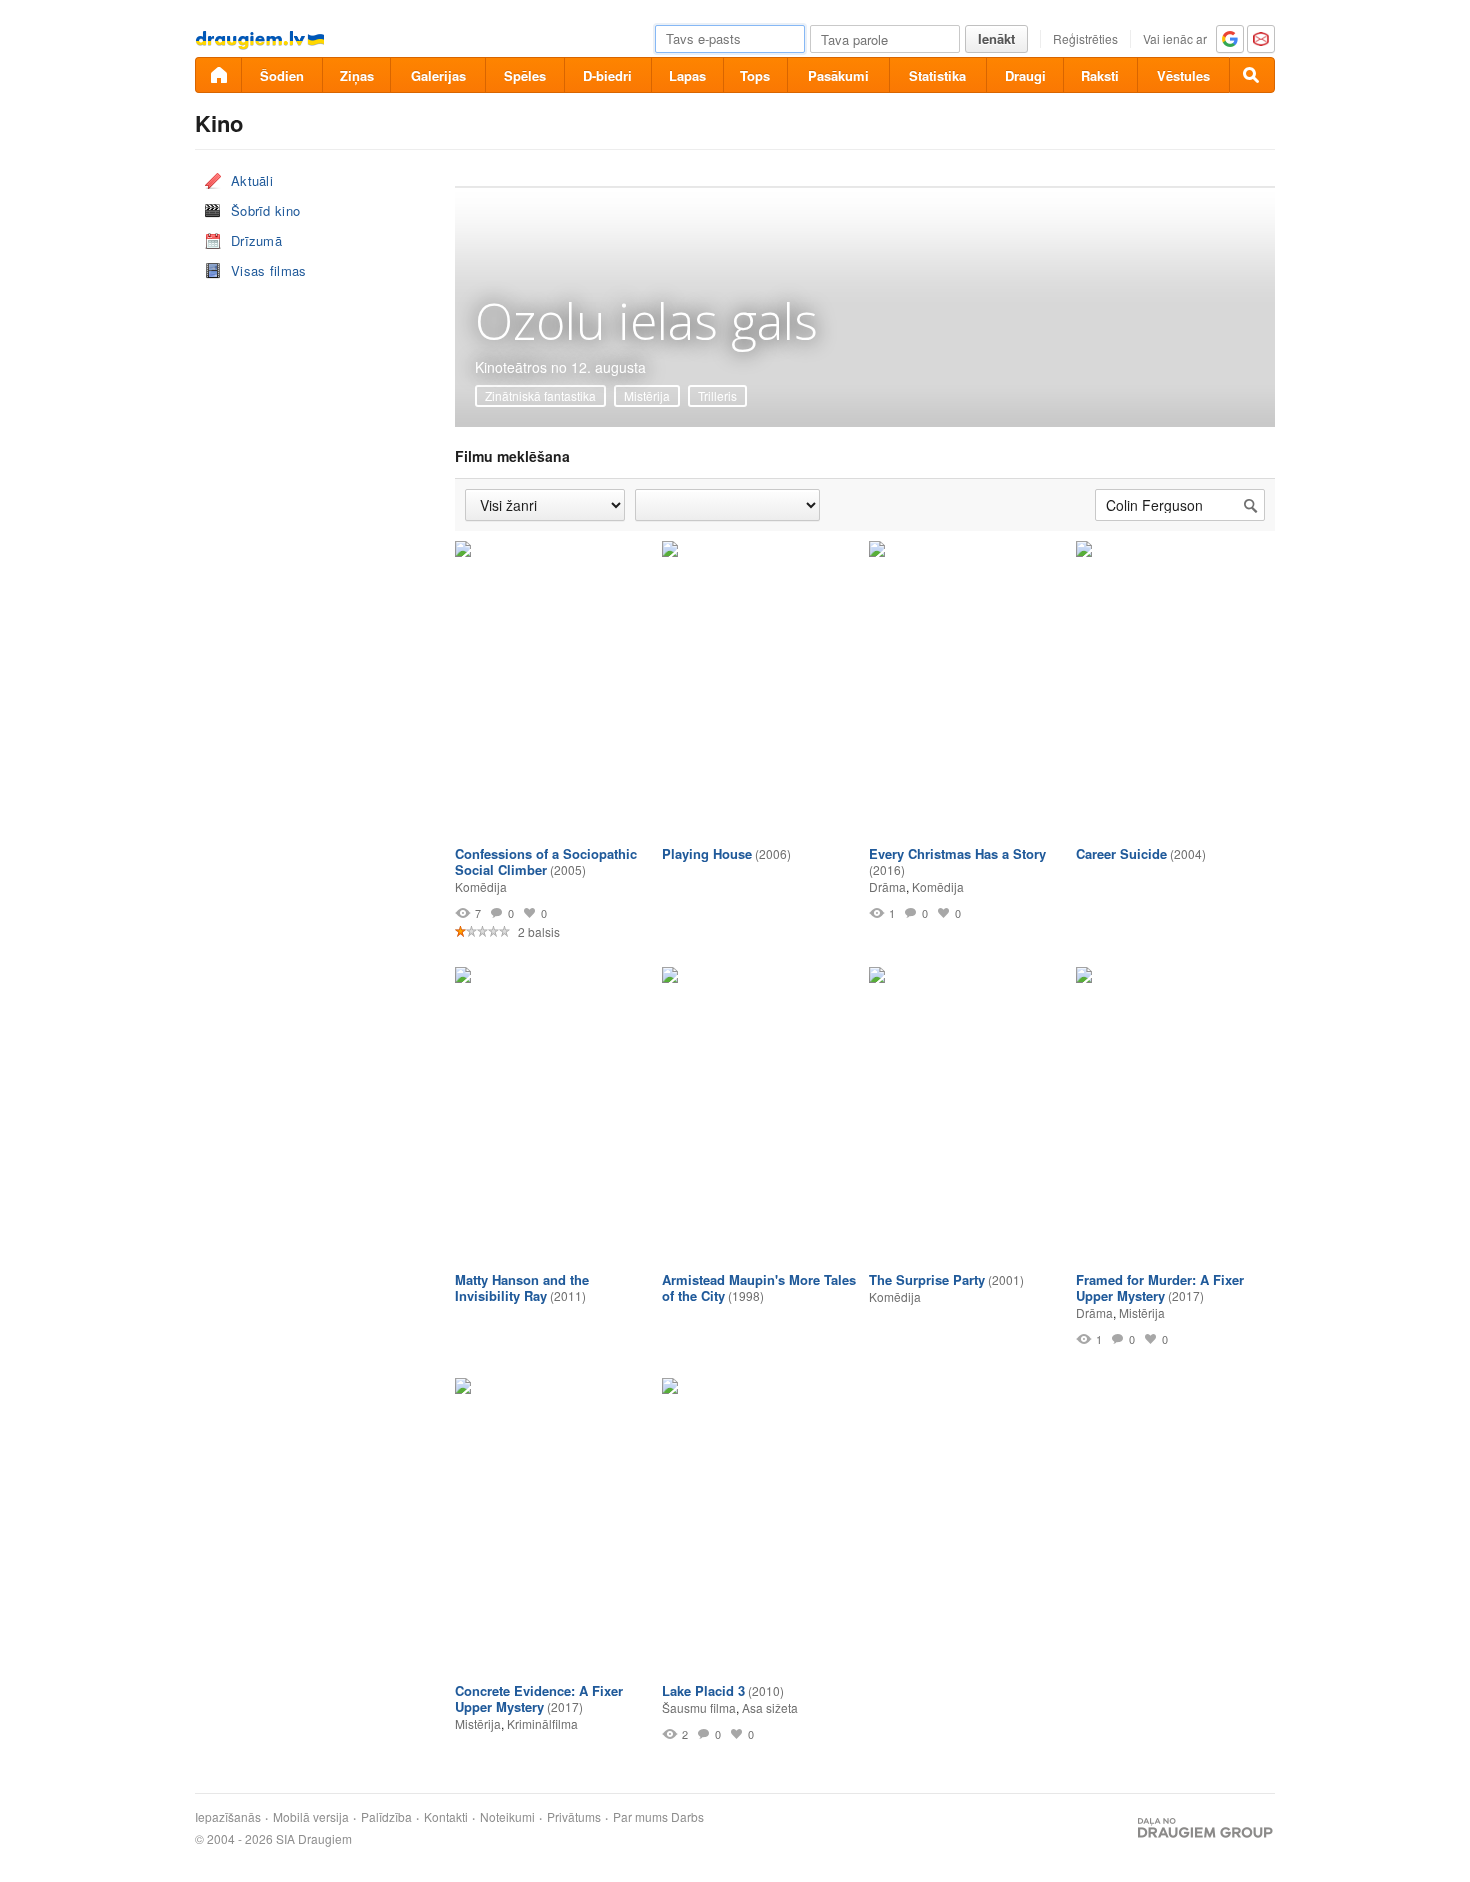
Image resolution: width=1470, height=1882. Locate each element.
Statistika (937, 75)
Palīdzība (386, 1817)
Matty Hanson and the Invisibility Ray (522, 1287)
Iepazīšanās (228, 1817)
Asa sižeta (770, 1707)
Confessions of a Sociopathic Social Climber (546, 861)
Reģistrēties (1085, 38)
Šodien (282, 75)
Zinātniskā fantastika (540, 395)
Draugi (1025, 75)
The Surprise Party (927, 1279)
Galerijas (438, 75)
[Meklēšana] (1252, 75)
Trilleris (717, 395)
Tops (755, 75)
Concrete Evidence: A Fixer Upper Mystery (539, 1698)
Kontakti (446, 1817)
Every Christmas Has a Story (957, 853)
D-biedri (607, 75)
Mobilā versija (311, 1817)
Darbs (687, 1817)
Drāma (887, 886)
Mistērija (647, 395)
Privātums (574, 1817)
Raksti (1100, 75)
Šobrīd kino (265, 210)
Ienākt (996, 38)
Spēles (525, 75)
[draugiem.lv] (218, 75)
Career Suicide (1121, 853)
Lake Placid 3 (703, 1690)
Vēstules (1183, 75)
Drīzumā (256, 240)
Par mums (640, 1817)
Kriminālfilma (542, 1723)
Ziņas (357, 75)
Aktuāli (252, 180)
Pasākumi (838, 75)
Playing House (707, 853)
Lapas (687, 75)
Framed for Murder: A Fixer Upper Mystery (1160, 1287)
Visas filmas (269, 270)
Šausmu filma (699, 1707)
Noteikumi (507, 1817)
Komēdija (481, 886)
